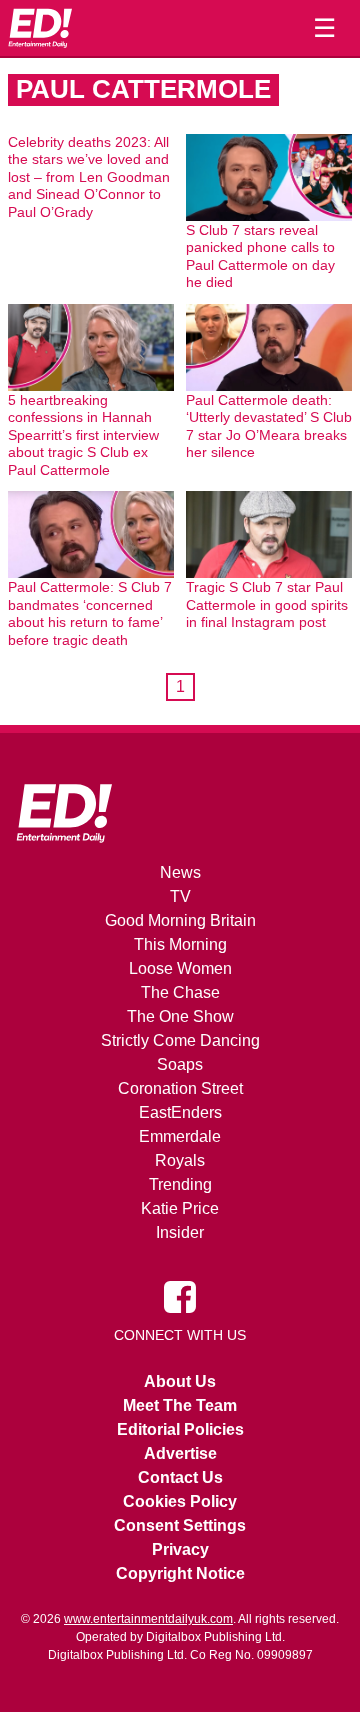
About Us (180, 1381)
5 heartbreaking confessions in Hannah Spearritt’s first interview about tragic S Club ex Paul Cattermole (83, 435)
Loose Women (180, 968)
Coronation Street (180, 1088)
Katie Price (180, 1208)
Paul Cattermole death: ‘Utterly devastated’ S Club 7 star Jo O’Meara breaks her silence (269, 426)
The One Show (180, 1016)
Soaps (180, 1064)
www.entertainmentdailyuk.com (148, 1619)
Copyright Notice (180, 1573)
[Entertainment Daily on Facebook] (180, 1296)
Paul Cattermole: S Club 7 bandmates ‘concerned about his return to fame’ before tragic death (90, 613)
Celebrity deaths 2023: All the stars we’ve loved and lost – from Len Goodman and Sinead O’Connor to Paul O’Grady (89, 177)
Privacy (180, 1549)
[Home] (40, 28)
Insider (180, 1232)
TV (180, 896)
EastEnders (180, 1112)
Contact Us (180, 1477)
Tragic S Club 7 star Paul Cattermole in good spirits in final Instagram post (267, 604)
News (180, 872)
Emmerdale (180, 1136)
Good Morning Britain (180, 920)
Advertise (180, 1453)
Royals (180, 1160)
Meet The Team (180, 1405)
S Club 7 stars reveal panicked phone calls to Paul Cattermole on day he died (260, 256)
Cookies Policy (180, 1501)
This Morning (180, 944)
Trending (180, 1184)
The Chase (180, 992)
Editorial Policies (180, 1429)
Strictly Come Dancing (180, 1040)
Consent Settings (180, 1525)
